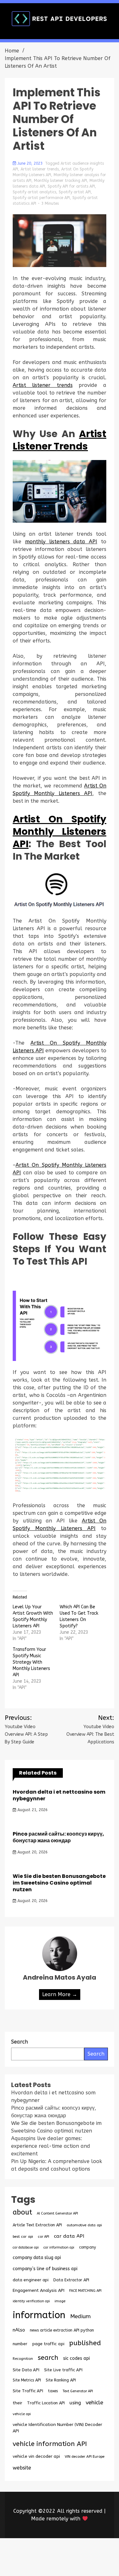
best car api (23, 2236)
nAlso (19, 2330)
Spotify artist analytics (34, 192)
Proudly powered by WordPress (59, 2553)
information (39, 2315)
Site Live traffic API (63, 2370)
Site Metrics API (27, 2380)
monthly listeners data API (61, 542)
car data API (69, 2236)
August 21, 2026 (32, 1810)
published (85, 2343)
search (48, 2358)
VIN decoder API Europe (85, 2456)
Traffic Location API (46, 2403)
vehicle (94, 2403)
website (22, 2468)
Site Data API (26, 2370)
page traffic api (48, 2344)
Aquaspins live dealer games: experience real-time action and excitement (51, 2146)
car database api (26, 2247)
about (22, 2212)
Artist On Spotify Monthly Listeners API (60, 831)
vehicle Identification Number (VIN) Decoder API (57, 2428)
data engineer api (31, 2280)
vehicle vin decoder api (36, 2456)
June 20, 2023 (30, 163)
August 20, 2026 (32, 1852)
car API (43, 2237)
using (75, 2403)
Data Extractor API (71, 2280)
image (60, 2301)
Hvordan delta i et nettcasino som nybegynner (59, 1795)
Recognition (23, 2359)
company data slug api (37, 2258)
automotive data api (84, 2225)
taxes (53, 2391)
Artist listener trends (40, 169)
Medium (80, 2316)
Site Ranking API (61, 2380)
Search (96, 2054)
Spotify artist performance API (41, 198)
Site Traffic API (28, 2391)
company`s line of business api (45, 2269)
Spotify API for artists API (71, 186)
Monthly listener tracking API (60, 181)
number (20, 2344)
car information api (59, 2247)
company (87, 2247)
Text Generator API (78, 2391)
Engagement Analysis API (39, 2290)
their (17, 2403)
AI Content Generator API (57, 2213)
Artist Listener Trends (60, 440)
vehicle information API (50, 2444)
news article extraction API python (62, 2330)
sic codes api (76, 2358)
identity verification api (31, 2301)
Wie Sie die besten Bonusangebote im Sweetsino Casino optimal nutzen (59, 1883)
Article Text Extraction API (37, 2225)
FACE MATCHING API (85, 2291)
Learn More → (60, 1994)
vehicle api (22, 2414)
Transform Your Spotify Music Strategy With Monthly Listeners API (31, 1662)
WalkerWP (91, 2561)
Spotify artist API (75, 192)
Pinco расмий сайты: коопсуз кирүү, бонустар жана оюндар (58, 1837)
